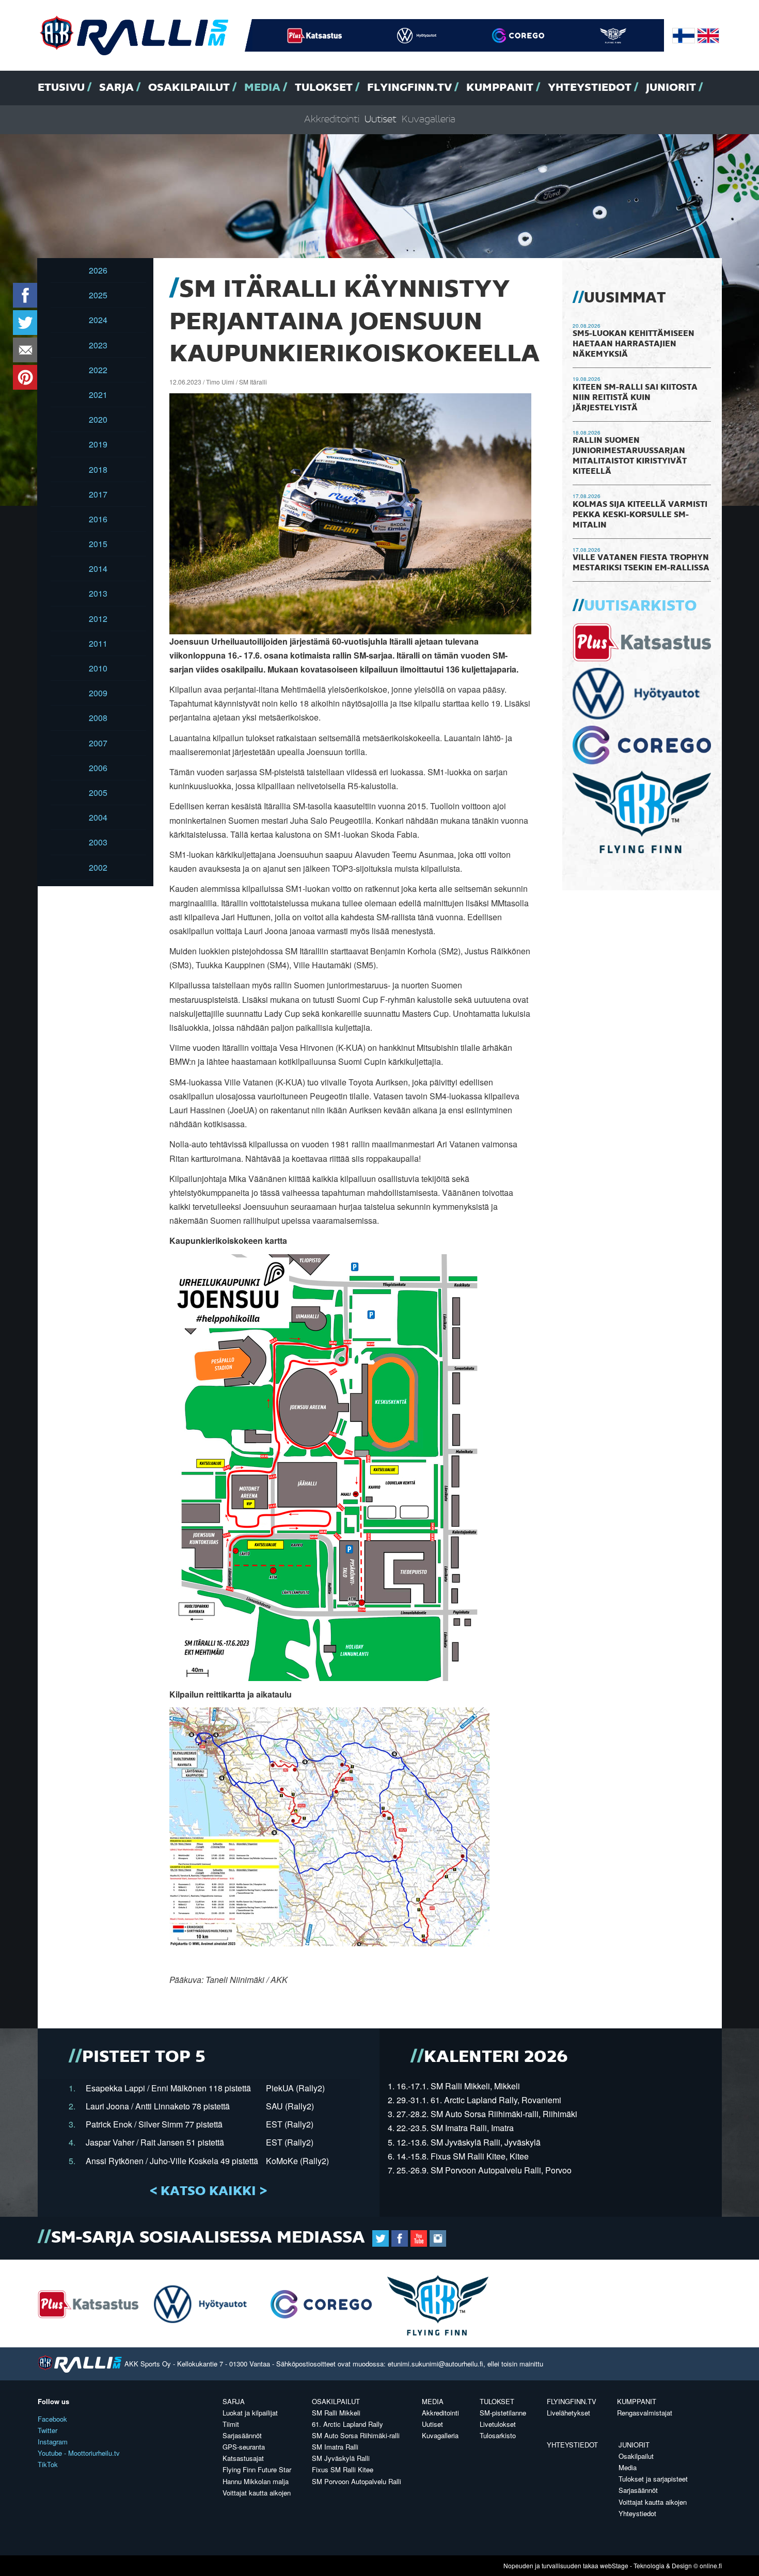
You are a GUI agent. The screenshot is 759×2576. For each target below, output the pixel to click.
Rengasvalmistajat (645, 2413)
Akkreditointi (332, 119)
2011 (98, 643)
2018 (98, 469)
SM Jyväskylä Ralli (341, 2458)
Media (262, 88)
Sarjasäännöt (242, 2435)
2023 (98, 345)
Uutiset (381, 119)
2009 (98, 693)
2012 (98, 619)
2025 (98, 295)
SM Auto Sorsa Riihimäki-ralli (356, 2435)
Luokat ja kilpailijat (250, 2413)
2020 (98, 419)
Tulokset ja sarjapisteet (653, 2479)
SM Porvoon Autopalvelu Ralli (357, 2481)
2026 (98, 270)
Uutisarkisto (640, 606)
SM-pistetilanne (503, 2413)
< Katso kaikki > (208, 2191)
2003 (98, 842)
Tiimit (231, 2424)
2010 (98, 668)
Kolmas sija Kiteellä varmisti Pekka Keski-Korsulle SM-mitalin (640, 515)
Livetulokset (498, 2424)
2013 (98, 593)
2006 (98, 768)
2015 (98, 544)
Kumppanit (500, 88)
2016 (98, 519)
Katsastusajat (243, 2458)
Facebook (52, 2419)
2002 (98, 867)
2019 (98, 444)
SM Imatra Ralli (335, 2447)
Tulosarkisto (498, 2435)
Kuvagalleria (429, 119)
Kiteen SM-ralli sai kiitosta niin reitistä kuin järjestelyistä (635, 398)
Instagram (53, 2442)
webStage (614, 2565)
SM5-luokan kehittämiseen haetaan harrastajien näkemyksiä (634, 344)
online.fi (711, 2565)
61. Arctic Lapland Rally (347, 2424)
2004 (98, 817)
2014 (98, 569)
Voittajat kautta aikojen (257, 2493)
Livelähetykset (568, 2413)
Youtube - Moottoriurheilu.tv (79, 2453)
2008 (98, 718)
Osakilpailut (189, 88)
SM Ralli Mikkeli (336, 2413)
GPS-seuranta (244, 2447)
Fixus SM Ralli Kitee (343, 2469)
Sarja (116, 88)
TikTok (48, 2464)
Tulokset (324, 88)
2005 (98, 793)
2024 (98, 320)
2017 (98, 494)
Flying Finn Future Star (257, 2469)
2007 (98, 743)
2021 (98, 395)
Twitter (48, 2430)
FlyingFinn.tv (409, 88)
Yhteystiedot (590, 88)
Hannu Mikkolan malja (256, 2481)
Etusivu (61, 88)
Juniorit (671, 88)
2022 (98, 370)
